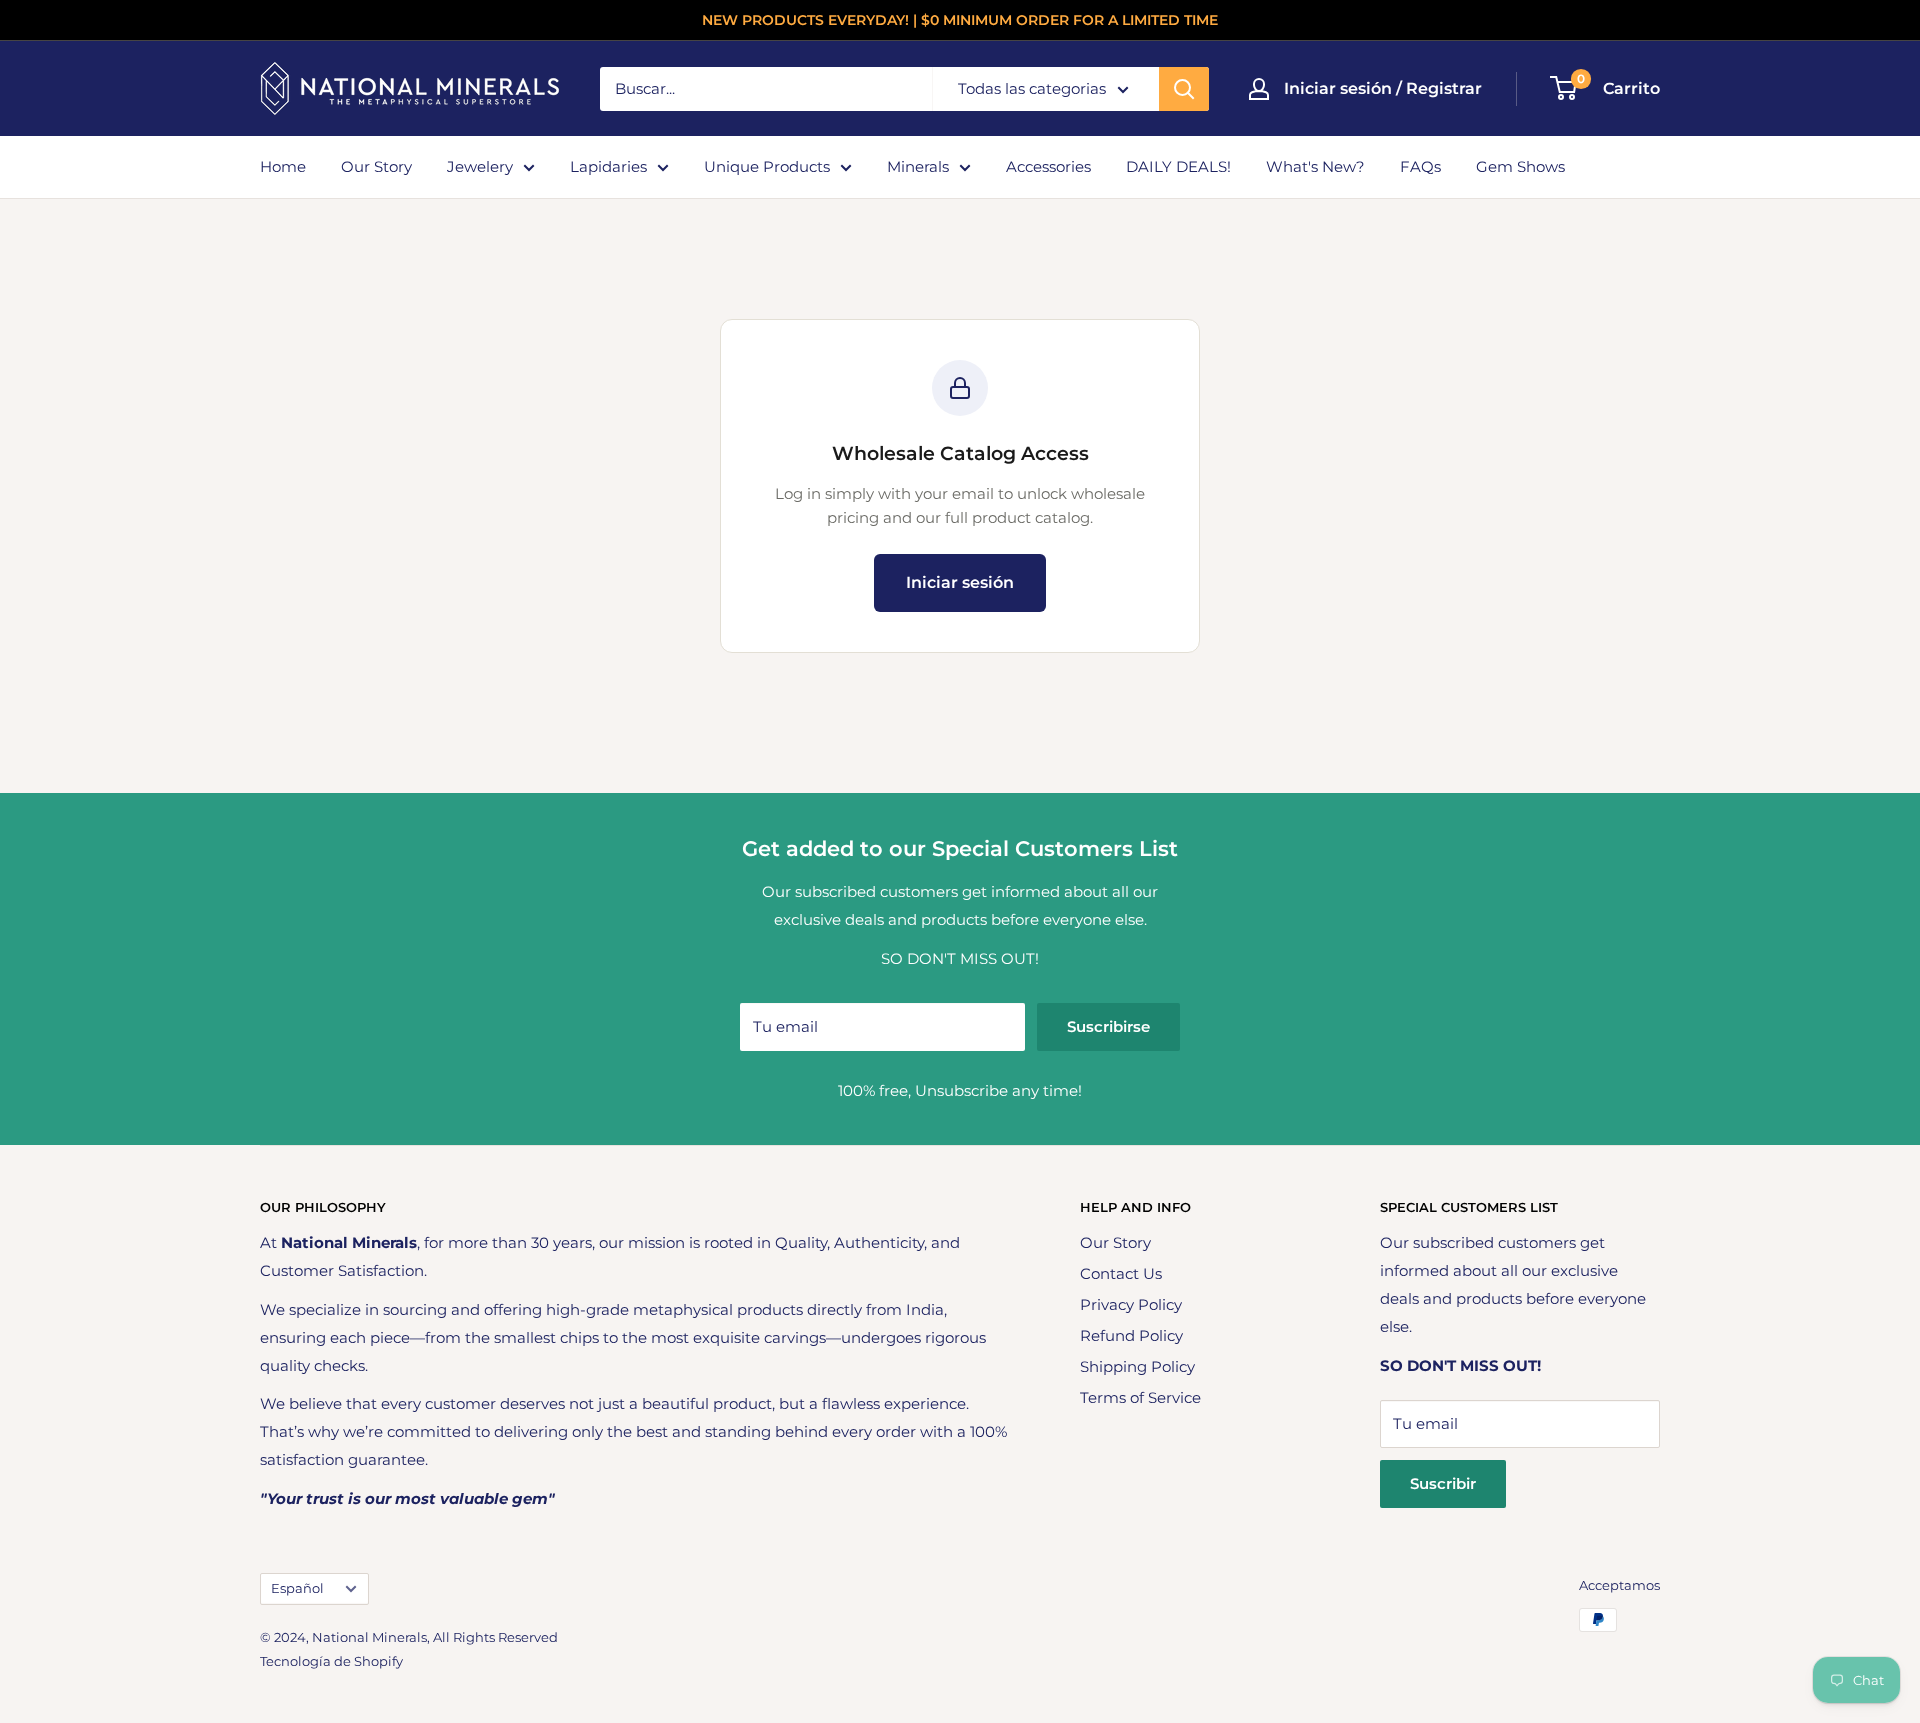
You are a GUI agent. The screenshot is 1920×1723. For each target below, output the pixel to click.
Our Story (376, 166)
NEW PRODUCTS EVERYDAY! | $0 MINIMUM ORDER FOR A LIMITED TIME (960, 20)
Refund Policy (1131, 1335)
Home (283, 166)
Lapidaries (608, 166)
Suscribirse (1108, 1026)
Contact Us (1121, 1273)
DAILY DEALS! (1178, 166)
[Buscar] (1184, 89)
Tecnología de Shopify (331, 1661)
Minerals (918, 166)
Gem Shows (1520, 166)
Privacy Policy (1131, 1304)
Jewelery (480, 166)
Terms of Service (1140, 1397)
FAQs (1420, 166)
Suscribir (1443, 1483)
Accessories (1048, 166)
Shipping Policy (1137, 1366)
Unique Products (767, 166)
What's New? (1315, 166)
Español (297, 1588)
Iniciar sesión (960, 582)
